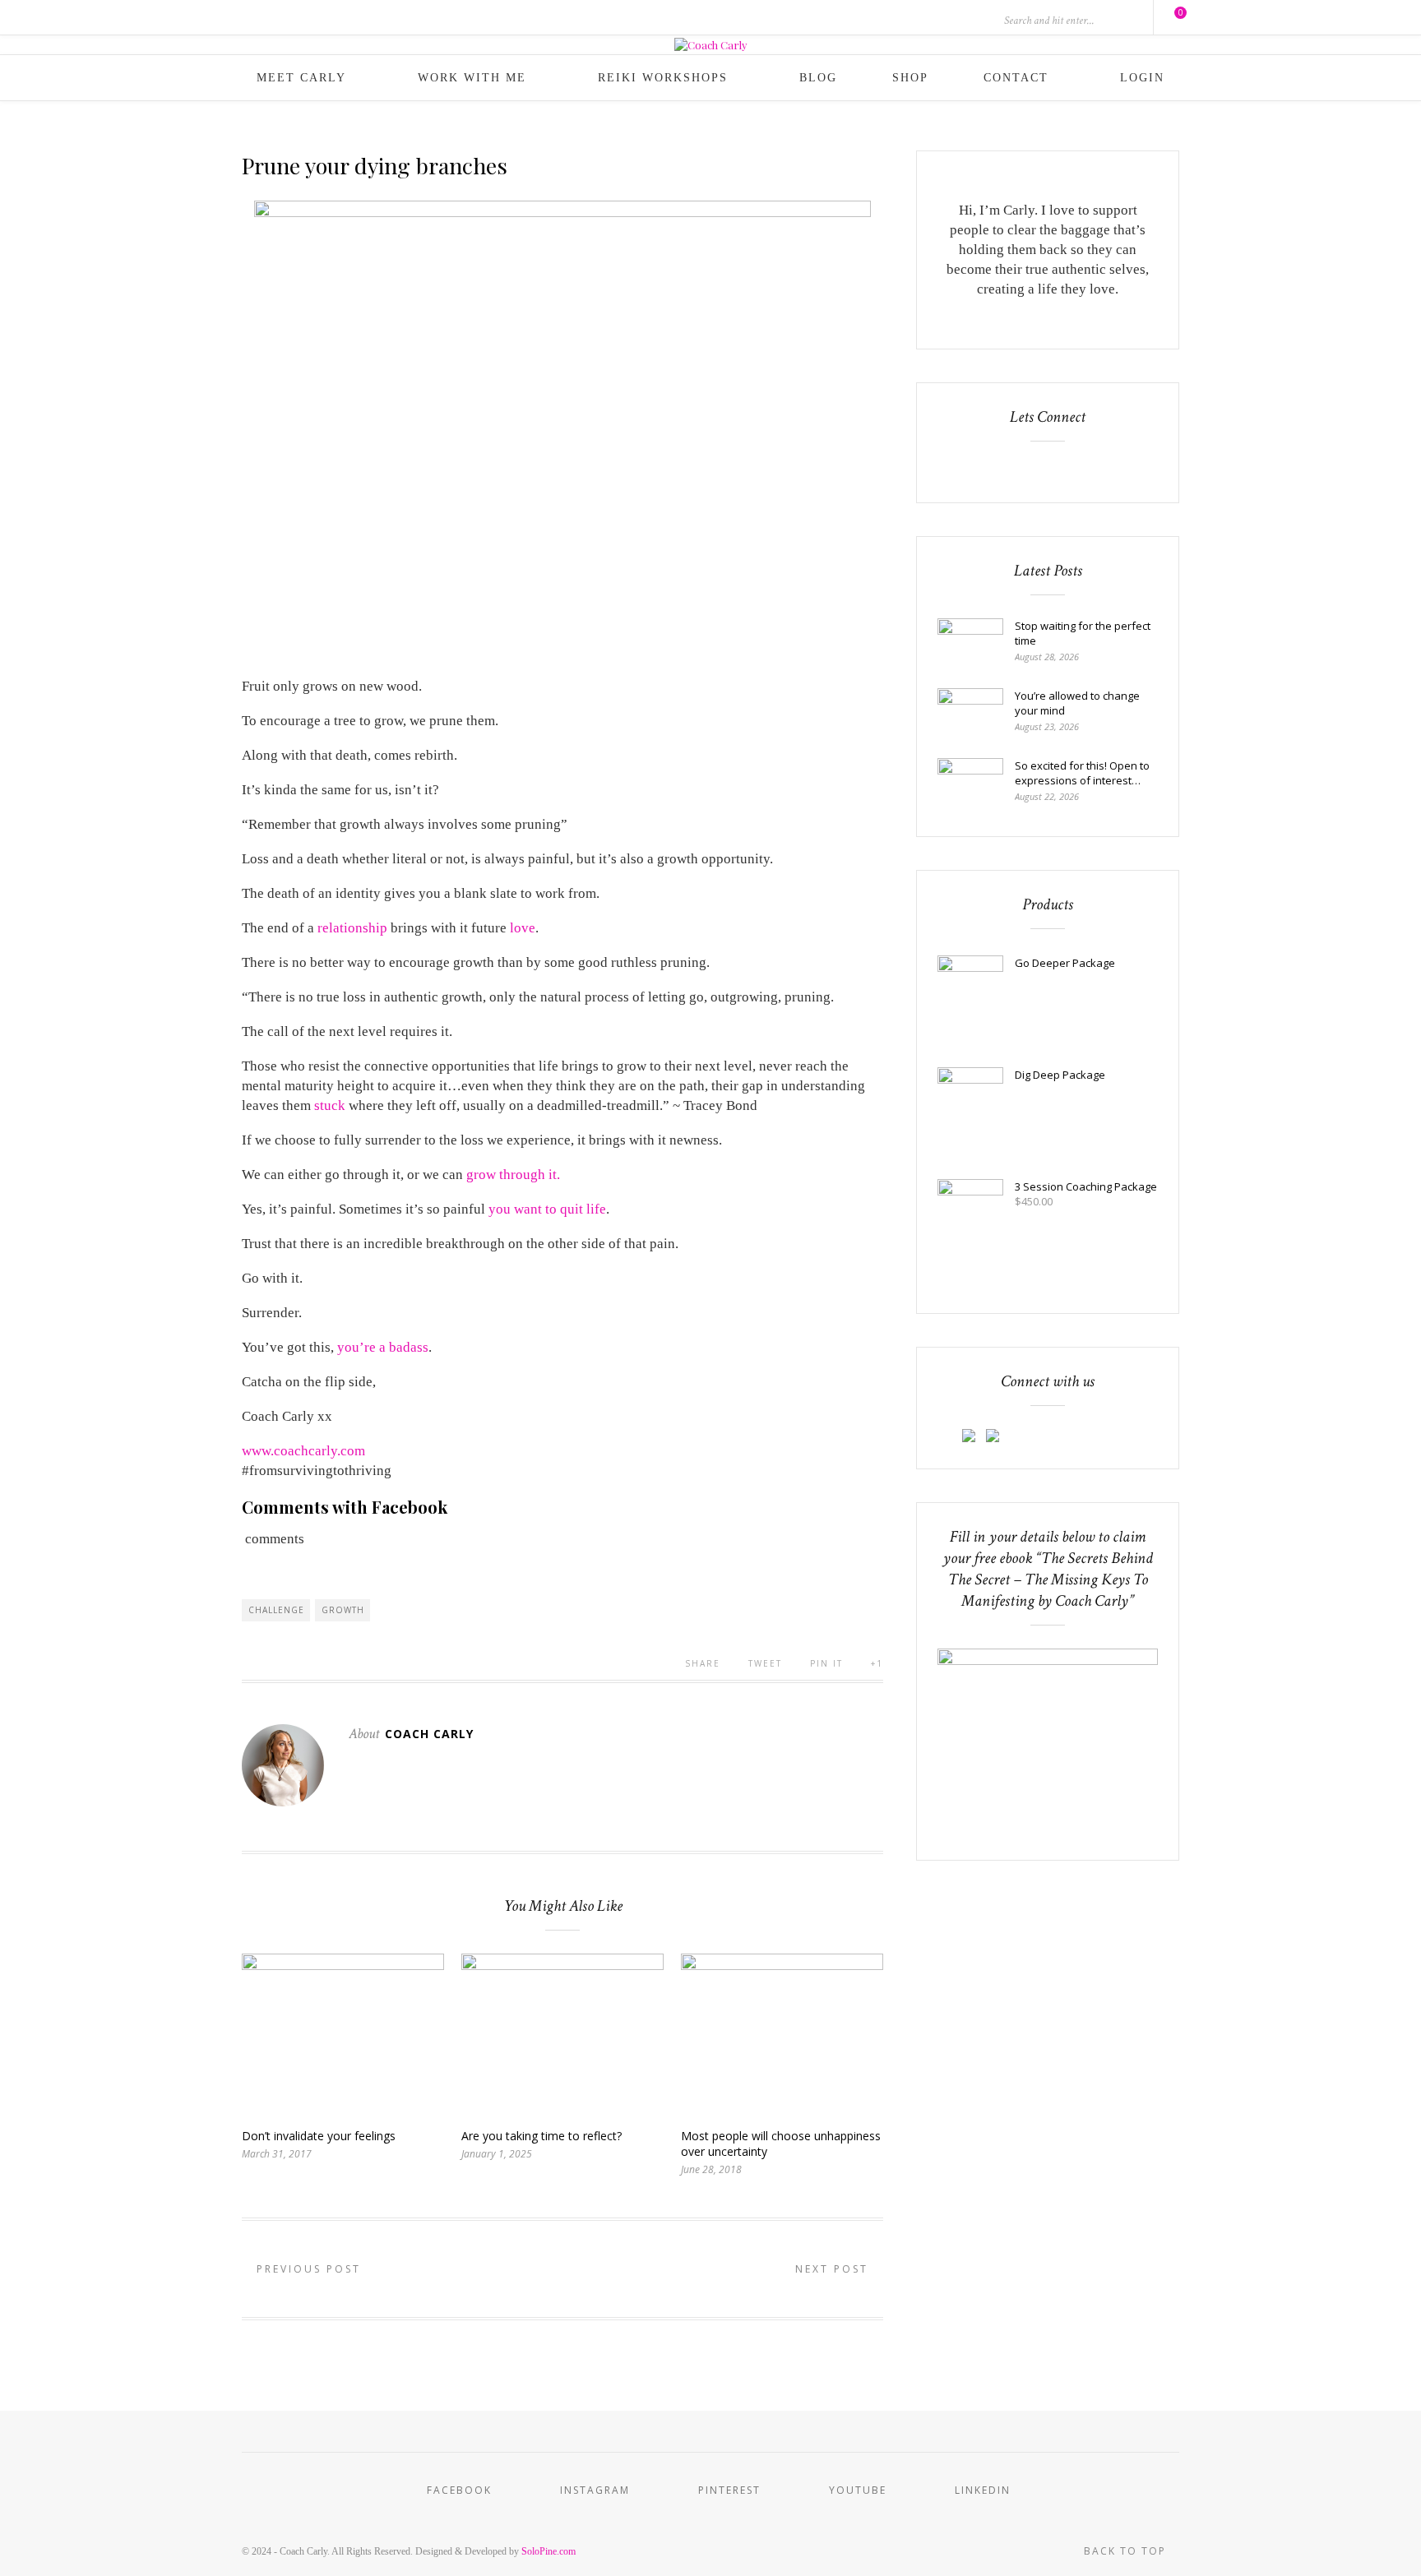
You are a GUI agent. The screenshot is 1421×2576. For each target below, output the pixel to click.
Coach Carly (429, 1734)
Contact (1016, 78)
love (523, 928)
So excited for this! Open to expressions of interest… (1082, 773)
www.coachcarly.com (303, 1451)
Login (1142, 78)
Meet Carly (301, 78)
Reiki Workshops (663, 78)
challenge (276, 1610)
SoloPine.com (548, 2551)
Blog (818, 78)
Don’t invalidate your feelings (319, 2136)
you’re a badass (383, 1347)
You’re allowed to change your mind (1077, 703)
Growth (343, 1610)
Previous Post (306, 2269)
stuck (330, 1105)
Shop (910, 78)
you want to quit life (547, 1209)
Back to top (1127, 2551)
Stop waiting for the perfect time (1083, 633)
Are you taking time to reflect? (542, 2136)
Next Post (834, 2269)
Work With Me (472, 78)
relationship (352, 928)
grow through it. (513, 1175)
